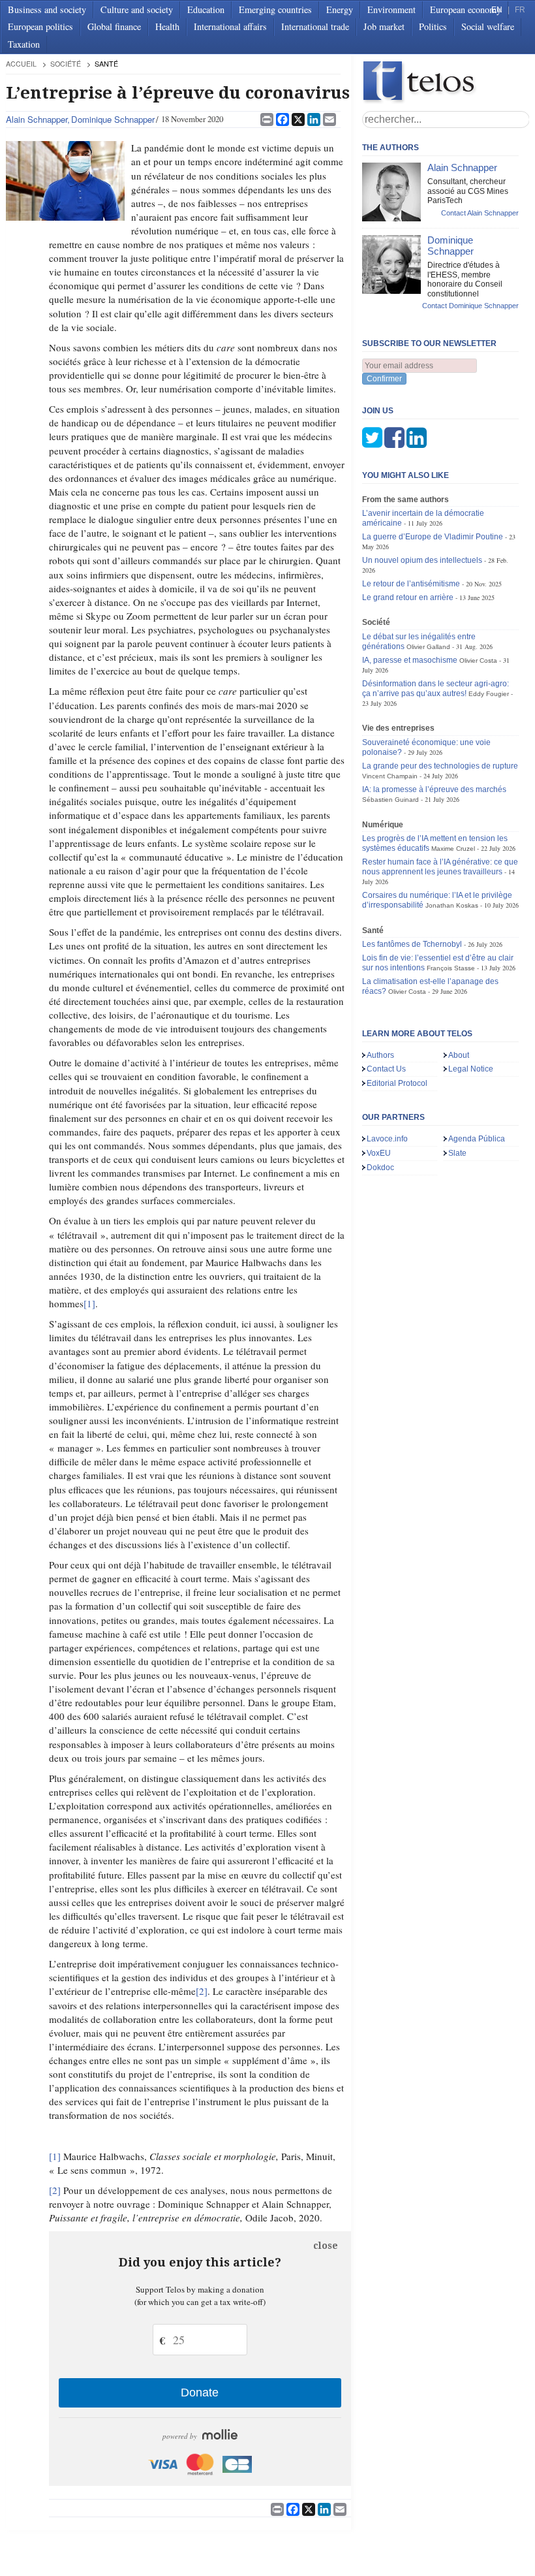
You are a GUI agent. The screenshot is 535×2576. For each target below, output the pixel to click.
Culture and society (137, 9)
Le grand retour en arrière (408, 597)
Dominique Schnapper (113, 119)
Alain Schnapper (37, 119)
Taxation (24, 44)
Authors (380, 1055)
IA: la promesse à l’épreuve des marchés (434, 789)
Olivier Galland (428, 647)
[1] (89, 1303)
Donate (200, 2393)
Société (66, 64)
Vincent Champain (390, 776)
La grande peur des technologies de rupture (440, 766)
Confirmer (384, 379)
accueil (21, 64)
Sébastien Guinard (390, 800)
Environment (391, 9)
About (459, 1055)
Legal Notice (471, 1069)
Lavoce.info (387, 1139)
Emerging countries (275, 9)
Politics (433, 26)
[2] (202, 1991)
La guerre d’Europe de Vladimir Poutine (433, 537)
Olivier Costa (478, 660)
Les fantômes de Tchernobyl (412, 944)
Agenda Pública (477, 1139)
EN (497, 10)
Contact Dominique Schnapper (470, 306)
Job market (384, 26)
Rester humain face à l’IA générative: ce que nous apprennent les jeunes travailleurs (440, 867)
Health (167, 26)
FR (520, 10)
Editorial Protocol (397, 1083)
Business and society (47, 9)
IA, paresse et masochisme (410, 660)
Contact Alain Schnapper (480, 213)
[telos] (446, 83)
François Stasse (451, 968)
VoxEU (379, 1153)
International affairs (230, 26)
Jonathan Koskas (452, 905)
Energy (340, 9)
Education (206, 9)
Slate (457, 1153)
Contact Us (386, 1069)
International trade (315, 26)
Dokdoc (380, 1168)
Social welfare (488, 26)
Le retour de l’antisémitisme (411, 584)
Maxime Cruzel (453, 849)
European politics (40, 26)
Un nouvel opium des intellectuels (422, 560)
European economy (466, 9)
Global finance (114, 26)
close (326, 2246)
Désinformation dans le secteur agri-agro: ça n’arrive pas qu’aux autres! (436, 689)
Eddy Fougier (489, 694)
